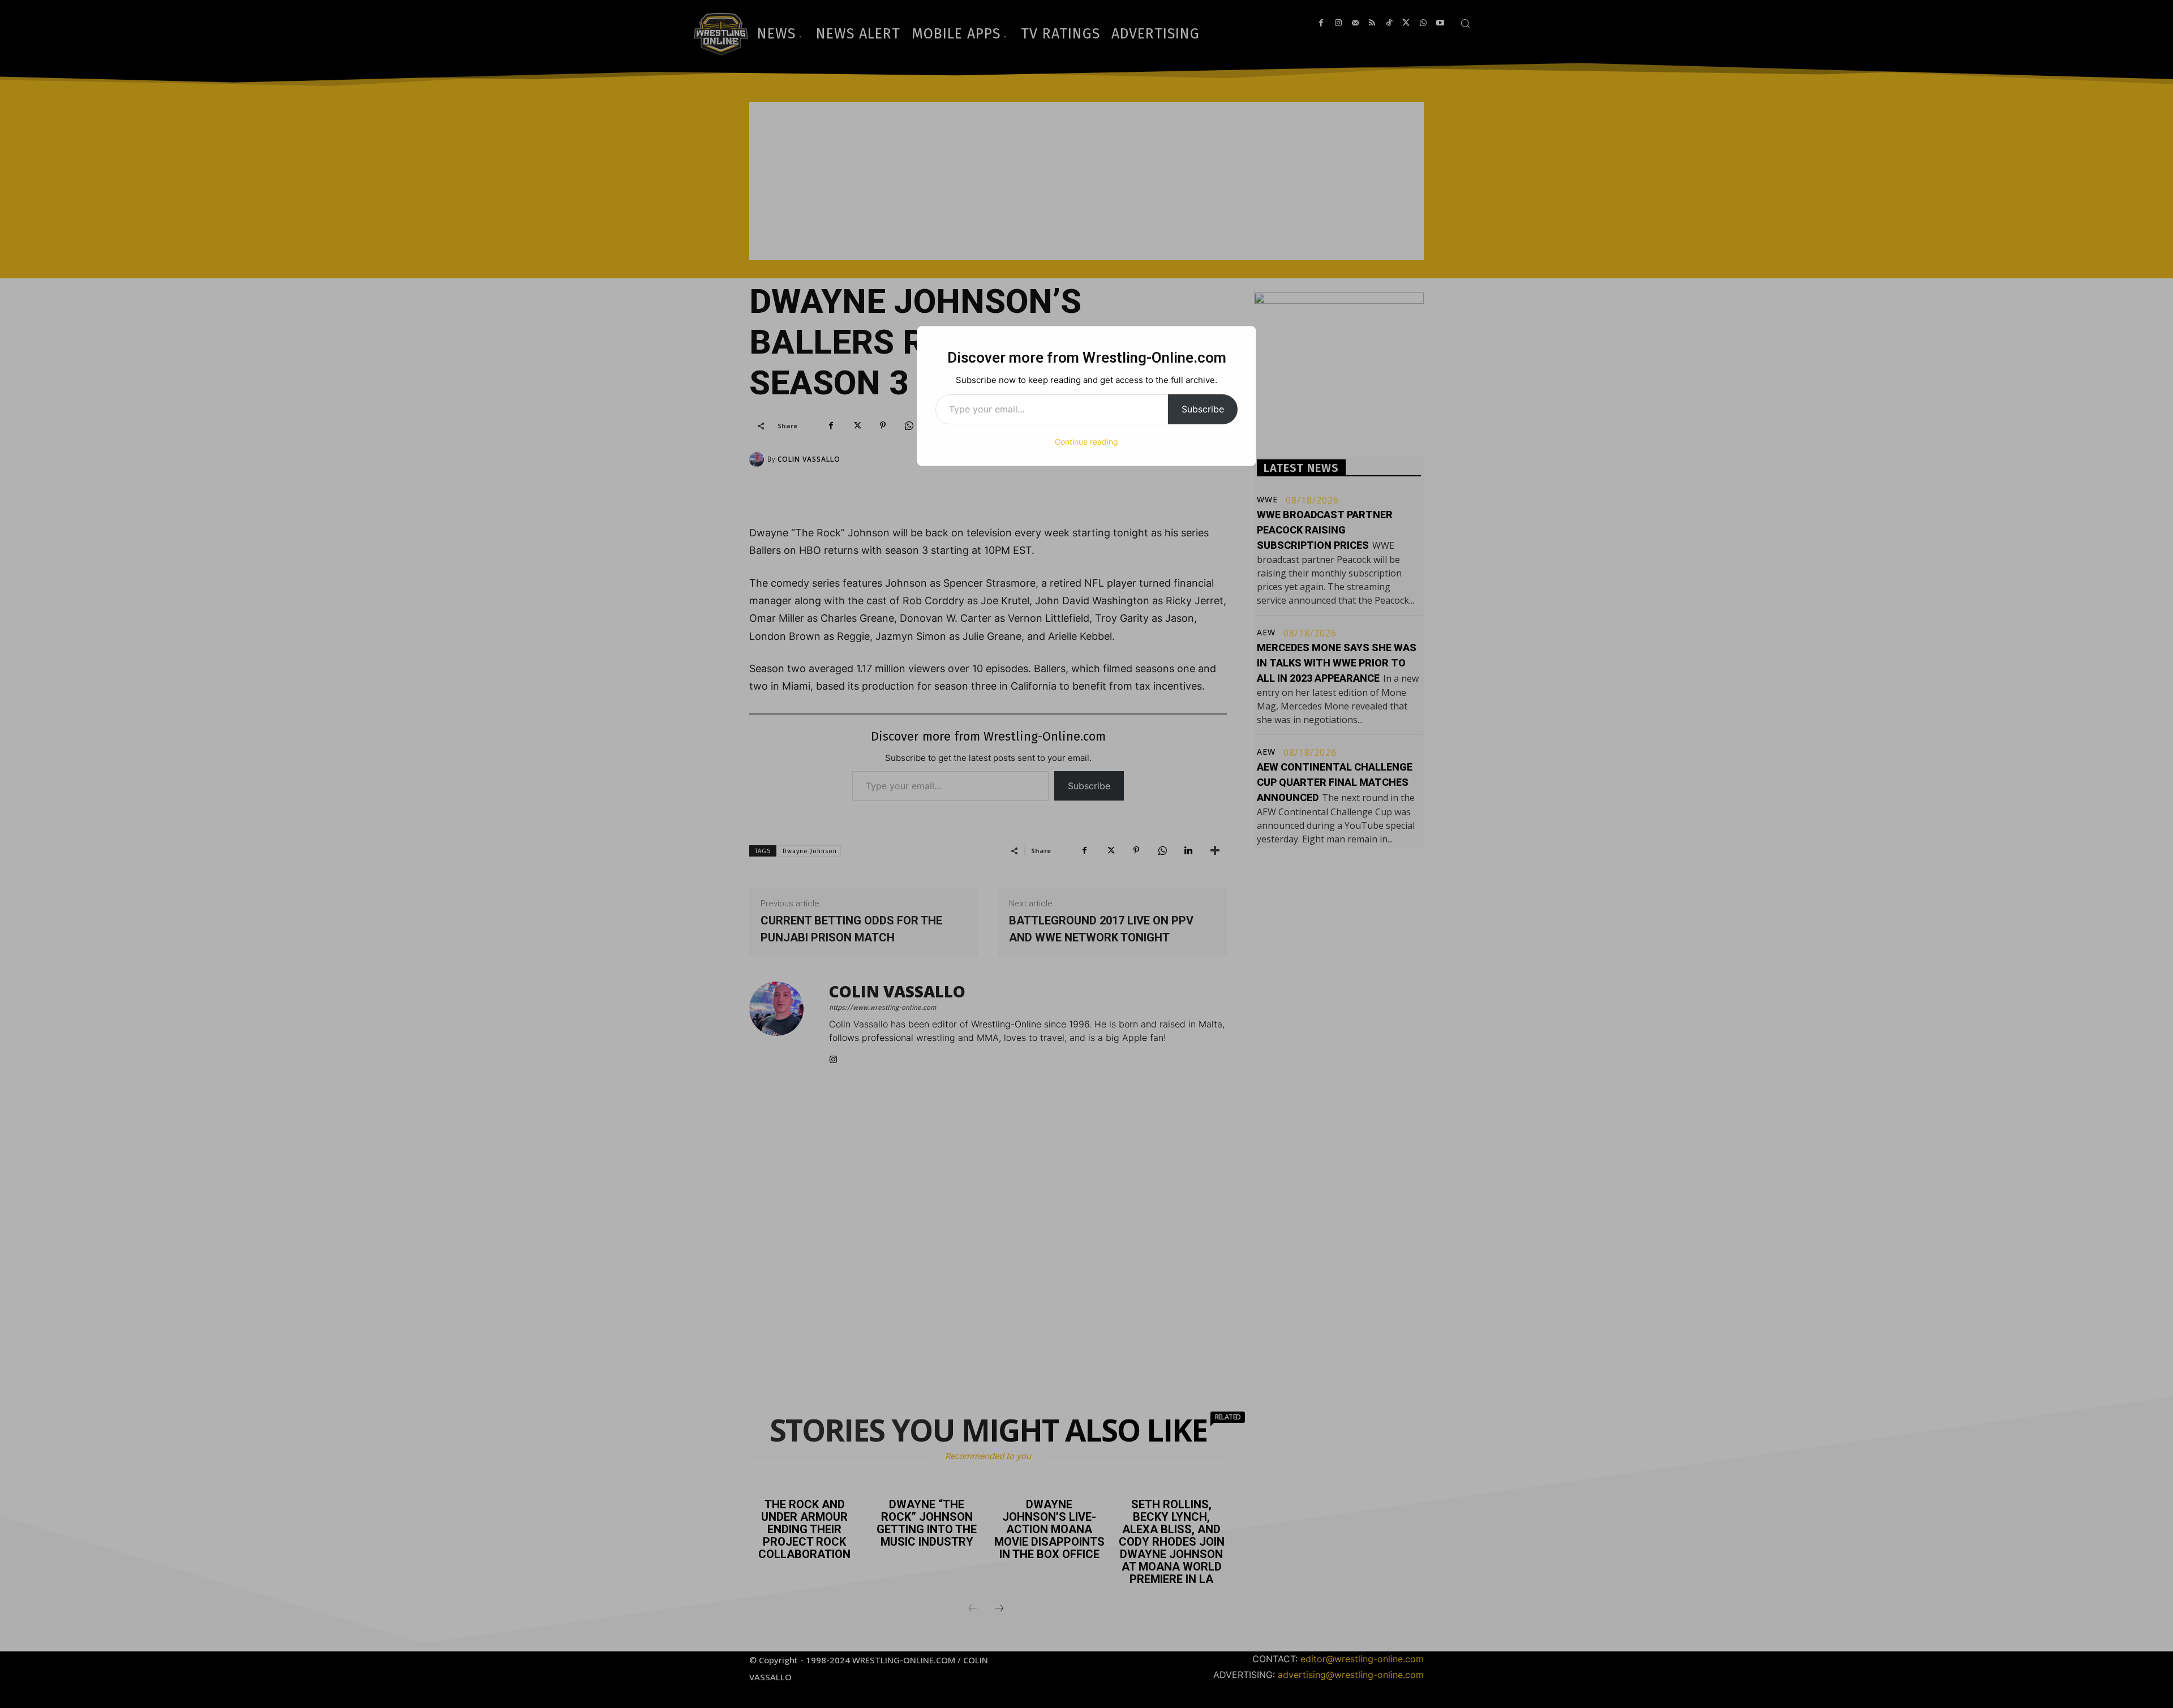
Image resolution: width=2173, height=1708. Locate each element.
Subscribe (1203, 409)
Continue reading (1086, 442)
